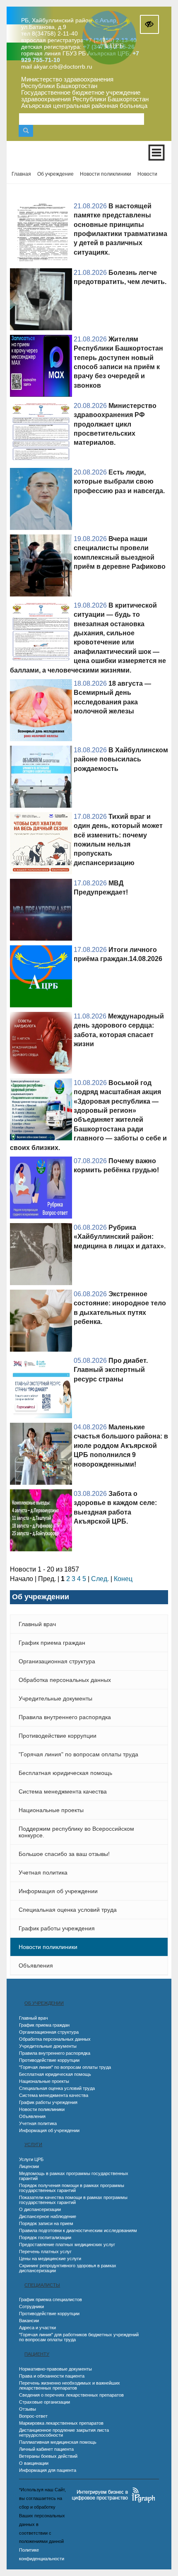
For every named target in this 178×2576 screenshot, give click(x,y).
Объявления (36, 1965)
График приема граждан (52, 1643)
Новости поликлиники (48, 1947)
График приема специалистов (51, 2299)
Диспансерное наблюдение (48, 2216)
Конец (123, 1579)
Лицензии (29, 2166)
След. (100, 1579)
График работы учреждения (57, 1928)
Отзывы (28, 2409)
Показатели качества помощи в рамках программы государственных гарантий (73, 2200)
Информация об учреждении (58, 1891)
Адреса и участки (37, 2328)
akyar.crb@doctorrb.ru (63, 67)
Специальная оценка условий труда (68, 1910)
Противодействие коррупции (58, 1736)
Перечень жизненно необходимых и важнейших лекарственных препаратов (70, 2385)
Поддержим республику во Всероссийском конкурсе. (76, 1832)
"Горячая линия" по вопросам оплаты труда (78, 1754)
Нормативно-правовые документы (55, 2369)
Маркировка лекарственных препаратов (61, 2423)
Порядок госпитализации (45, 2237)
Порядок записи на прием (46, 2223)
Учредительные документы (55, 1698)
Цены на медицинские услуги (50, 2259)
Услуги (33, 2144)
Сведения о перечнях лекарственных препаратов (71, 2395)
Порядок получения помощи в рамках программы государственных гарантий (72, 2188)
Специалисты (42, 2285)
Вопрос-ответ (33, 2416)
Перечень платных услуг (45, 2252)
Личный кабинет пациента (46, 2449)
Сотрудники (31, 2306)
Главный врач (37, 1624)
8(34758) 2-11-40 (55, 33)
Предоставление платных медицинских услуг (67, 2244)
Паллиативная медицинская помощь (58, 2442)
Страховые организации (44, 2402)
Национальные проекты (51, 1810)
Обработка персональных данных (65, 1680)
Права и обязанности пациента (52, 2376)
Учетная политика (43, 1872)
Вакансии (29, 2321)
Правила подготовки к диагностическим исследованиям (78, 2230)
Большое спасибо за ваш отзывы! (64, 1854)
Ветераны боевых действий (48, 2456)
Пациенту (37, 2354)
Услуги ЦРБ (31, 2159)
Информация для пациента (48, 2470)
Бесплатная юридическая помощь (65, 1773)
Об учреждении (44, 2003)
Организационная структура (57, 1661)
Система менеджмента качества (63, 1791)
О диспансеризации (40, 2209)
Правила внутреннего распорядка (65, 1717)
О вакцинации (34, 2463)
